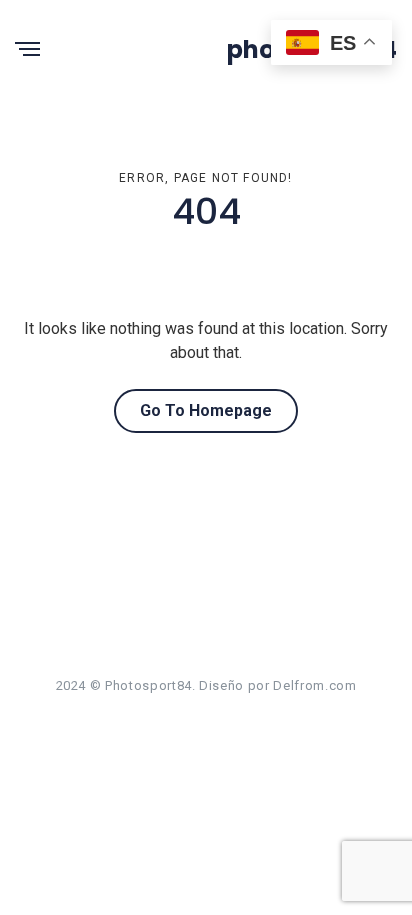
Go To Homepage (206, 410)
